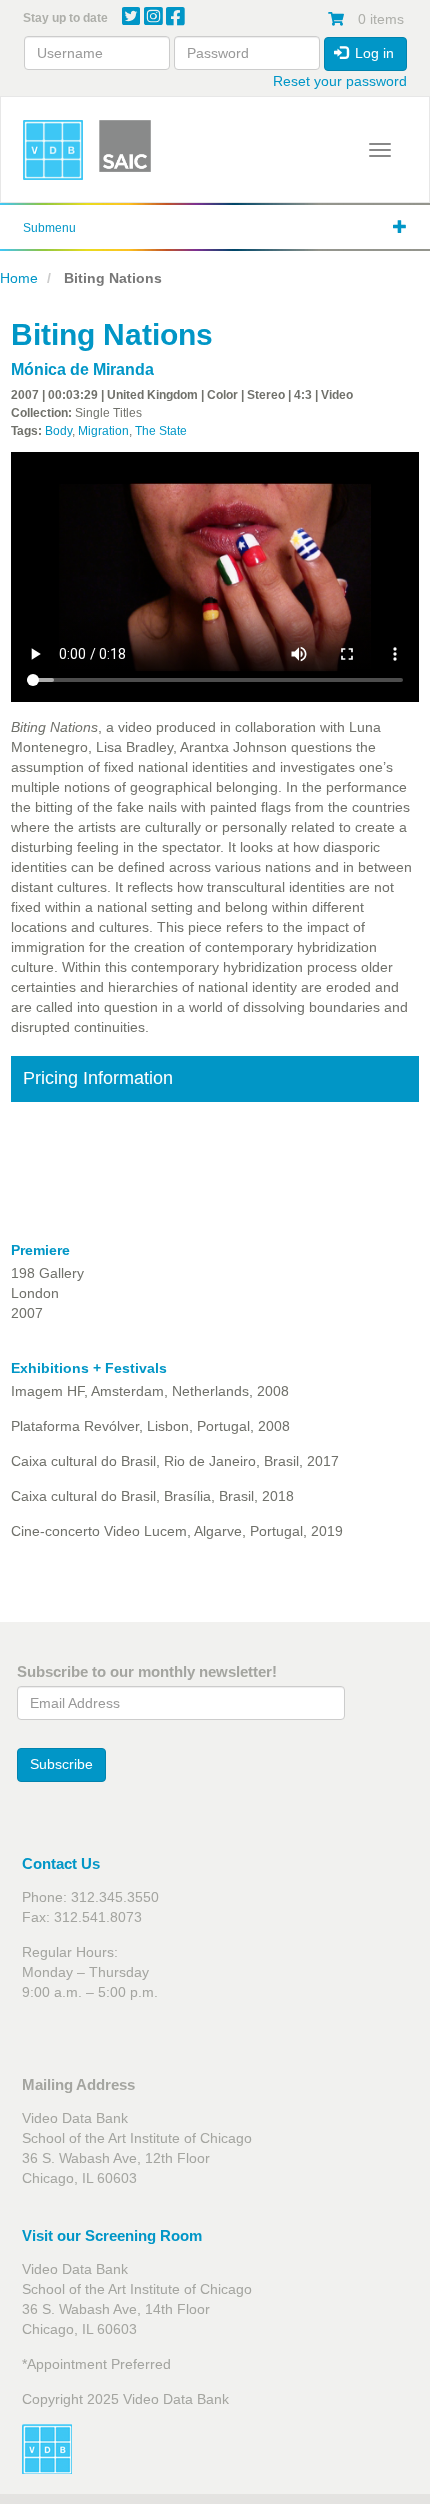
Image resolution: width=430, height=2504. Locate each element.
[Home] (53, 150)
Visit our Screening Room (112, 2235)
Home (19, 278)
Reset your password (340, 81)
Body (58, 431)
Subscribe (61, 1764)
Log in (372, 53)
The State (161, 431)
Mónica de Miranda (82, 369)
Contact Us (61, 1863)
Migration (103, 431)
